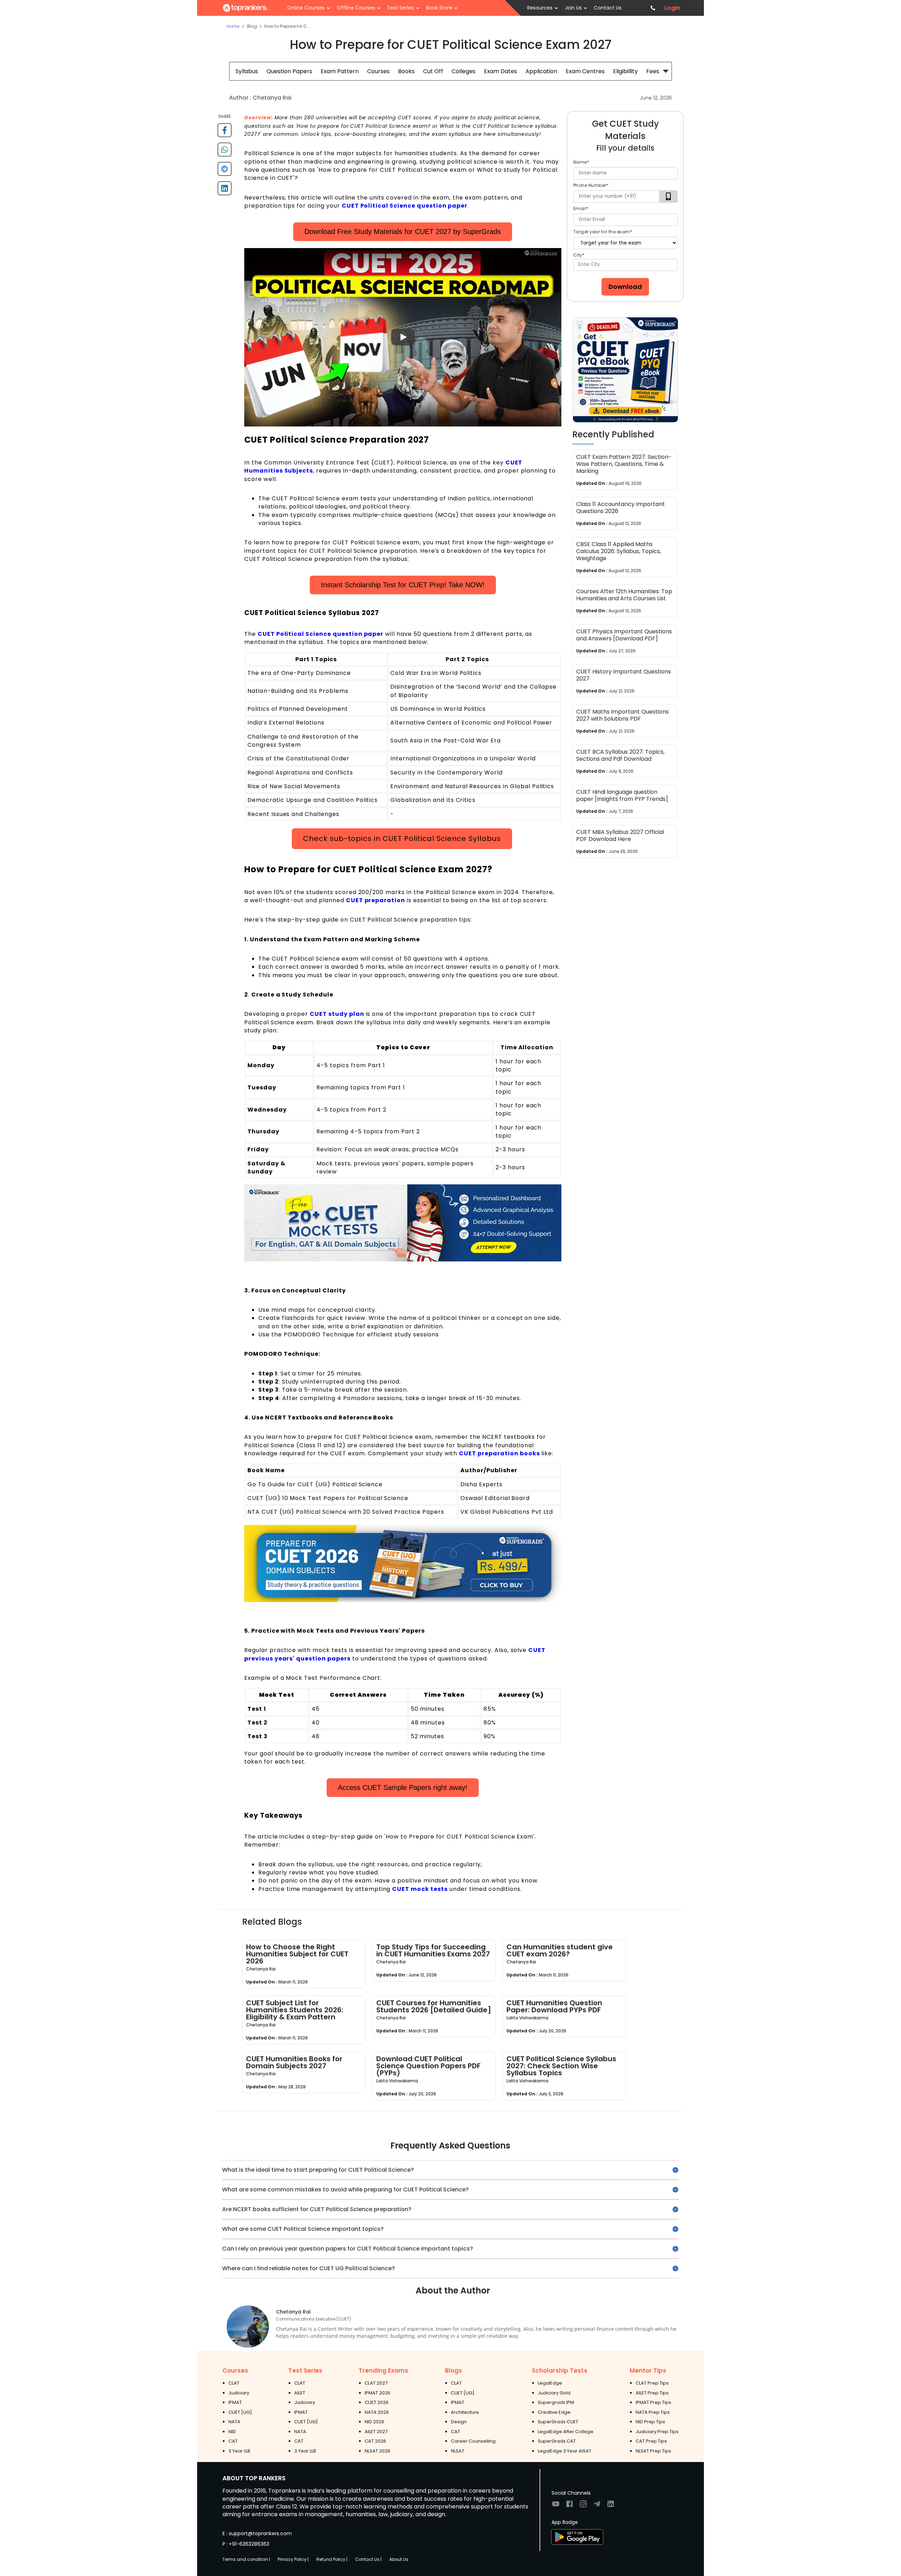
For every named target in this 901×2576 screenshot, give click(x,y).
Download (625, 287)
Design (459, 2422)
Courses (378, 71)
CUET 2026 (377, 2402)
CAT (233, 2441)
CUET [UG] (240, 2412)
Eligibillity (625, 71)
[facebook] (225, 133)
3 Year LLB (239, 2451)
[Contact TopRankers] (653, 8)
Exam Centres (585, 71)
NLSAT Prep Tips (653, 2451)
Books (406, 71)
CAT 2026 (375, 2441)
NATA (234, 2422)
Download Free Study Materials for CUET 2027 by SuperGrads (403, 232)
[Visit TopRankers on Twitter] (597, 2506)
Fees (653, 71)
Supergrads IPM (556, 2402)
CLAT (234, 2383)
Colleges (464, 71)
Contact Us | (368, 2559)
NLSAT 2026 (377, 2451)
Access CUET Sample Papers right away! (403, 1787)
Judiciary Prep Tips (657, 2432)
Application (541, 71)
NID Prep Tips (650, 2422)
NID (232, 2432)
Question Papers (289, 71)
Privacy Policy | (293, 2559)
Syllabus (247, 71)
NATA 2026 (377, 2412)
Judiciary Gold (554, 2393)
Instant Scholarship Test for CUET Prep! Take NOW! (403, 585)
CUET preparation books (499, 1453)
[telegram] (225, 172)
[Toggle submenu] (666, 71)
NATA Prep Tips (653, 2412)
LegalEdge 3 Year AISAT (565, 2451)
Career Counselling (473, 2441)
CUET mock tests (420, 1889)
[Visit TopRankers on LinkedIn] (611, 2506)
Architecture (465, 2412)
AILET (300, 2393)
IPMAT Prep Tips (653, 2402)
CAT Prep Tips (651, 2441)
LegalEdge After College (566, 2432)
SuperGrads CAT (557, 2441)
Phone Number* (591, 185)
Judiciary (239, 2393)
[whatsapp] (225, 152)
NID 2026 (374, 2422)
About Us (399, 2559)
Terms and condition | (246, 2559)
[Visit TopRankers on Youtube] (556, 2506)
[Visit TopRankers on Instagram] (583, 2506)
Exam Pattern (340, 71)
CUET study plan (337, 1014)
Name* (581, 162)
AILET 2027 (376, 2432)
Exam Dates (500, 71)
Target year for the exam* (603, 232)
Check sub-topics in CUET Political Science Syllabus (402, 838)
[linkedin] (225, 191)
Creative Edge (554, 2412)
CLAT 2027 (376, 2383)
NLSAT (458, 2451)
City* (579, 255)
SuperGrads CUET (558, 2422)
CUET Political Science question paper (405, 206)
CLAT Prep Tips (652, 2383)
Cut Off (433, 71)
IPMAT (235, 2402)
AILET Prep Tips (652, 2393)
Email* (581, 208)
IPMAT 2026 (377, 2393)
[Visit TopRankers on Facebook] (569, 2506)
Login (672, 8)
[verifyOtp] (668, 197)
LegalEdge (550, 2383)
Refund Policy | (332, 2559)
